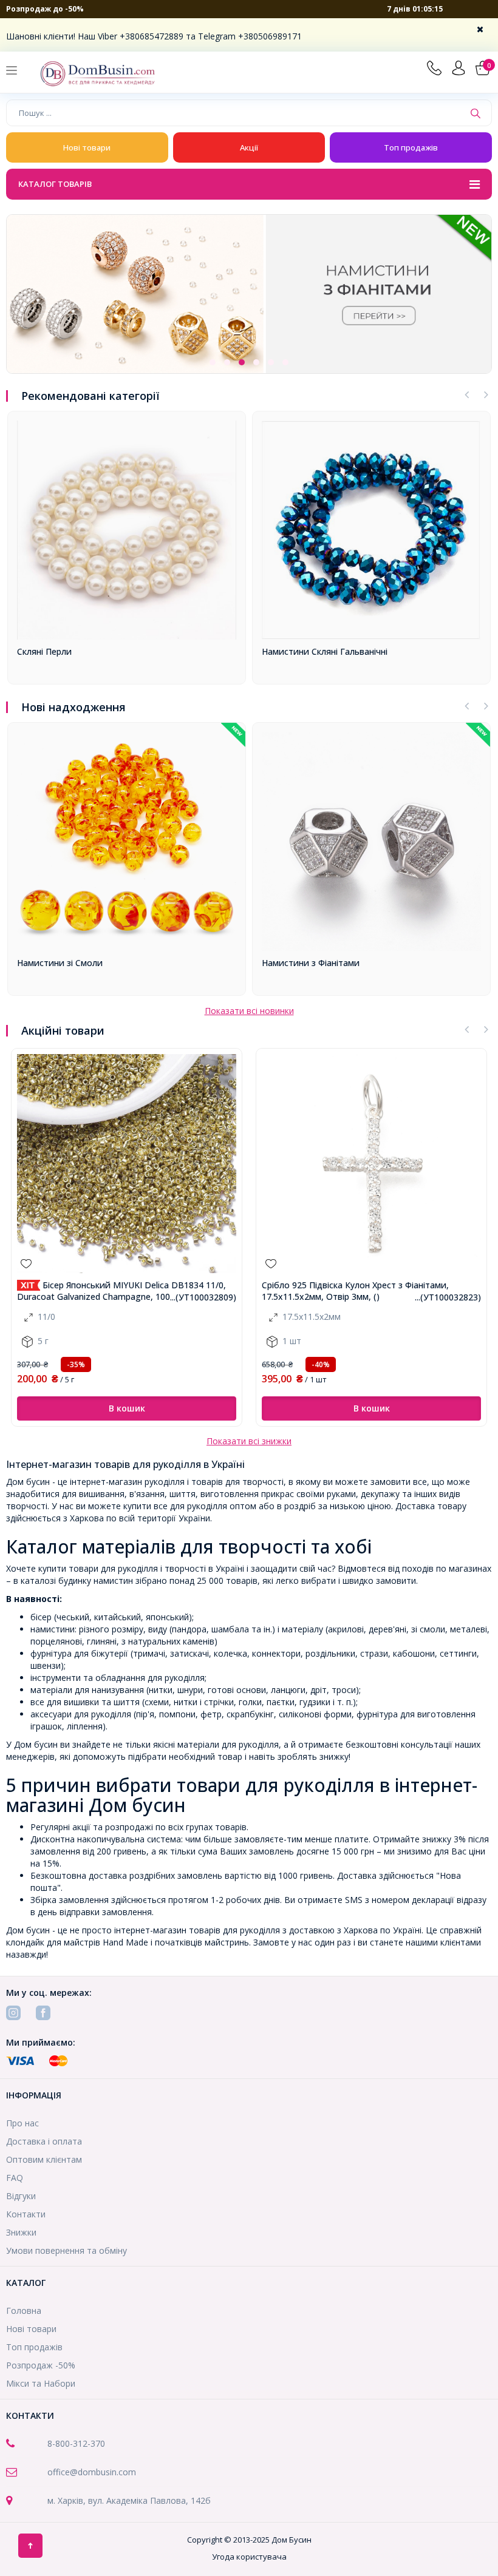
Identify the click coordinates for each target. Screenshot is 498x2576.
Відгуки (21, 2196)
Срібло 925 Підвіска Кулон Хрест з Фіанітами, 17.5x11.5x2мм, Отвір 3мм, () (355, 1291)
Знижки (21, 2232)
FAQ (15, 2178)
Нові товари (87, 147)
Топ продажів (411, 147)
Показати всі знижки (249, 1441)
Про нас (22, 2123)
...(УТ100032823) (448, 1297)
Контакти (26, 2214)
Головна (24, 2311)
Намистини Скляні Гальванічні (325, 651)
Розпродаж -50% (41, 2365)
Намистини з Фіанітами (311, 963)
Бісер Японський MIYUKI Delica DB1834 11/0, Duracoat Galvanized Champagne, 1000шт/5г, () (121, 1291)
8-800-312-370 (76, 2443)
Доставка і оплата (44, 2141)
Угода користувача (249, 2557)
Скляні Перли (44, 651)
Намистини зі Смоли (60, 963)
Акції (249, 147)
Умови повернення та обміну (67, 2250)
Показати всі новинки (249, 1011)
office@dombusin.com (92, 2472)
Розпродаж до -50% (45, 9)
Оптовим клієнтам (44, 2159)
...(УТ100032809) (203, 1297)
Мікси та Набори (41, 2383)
